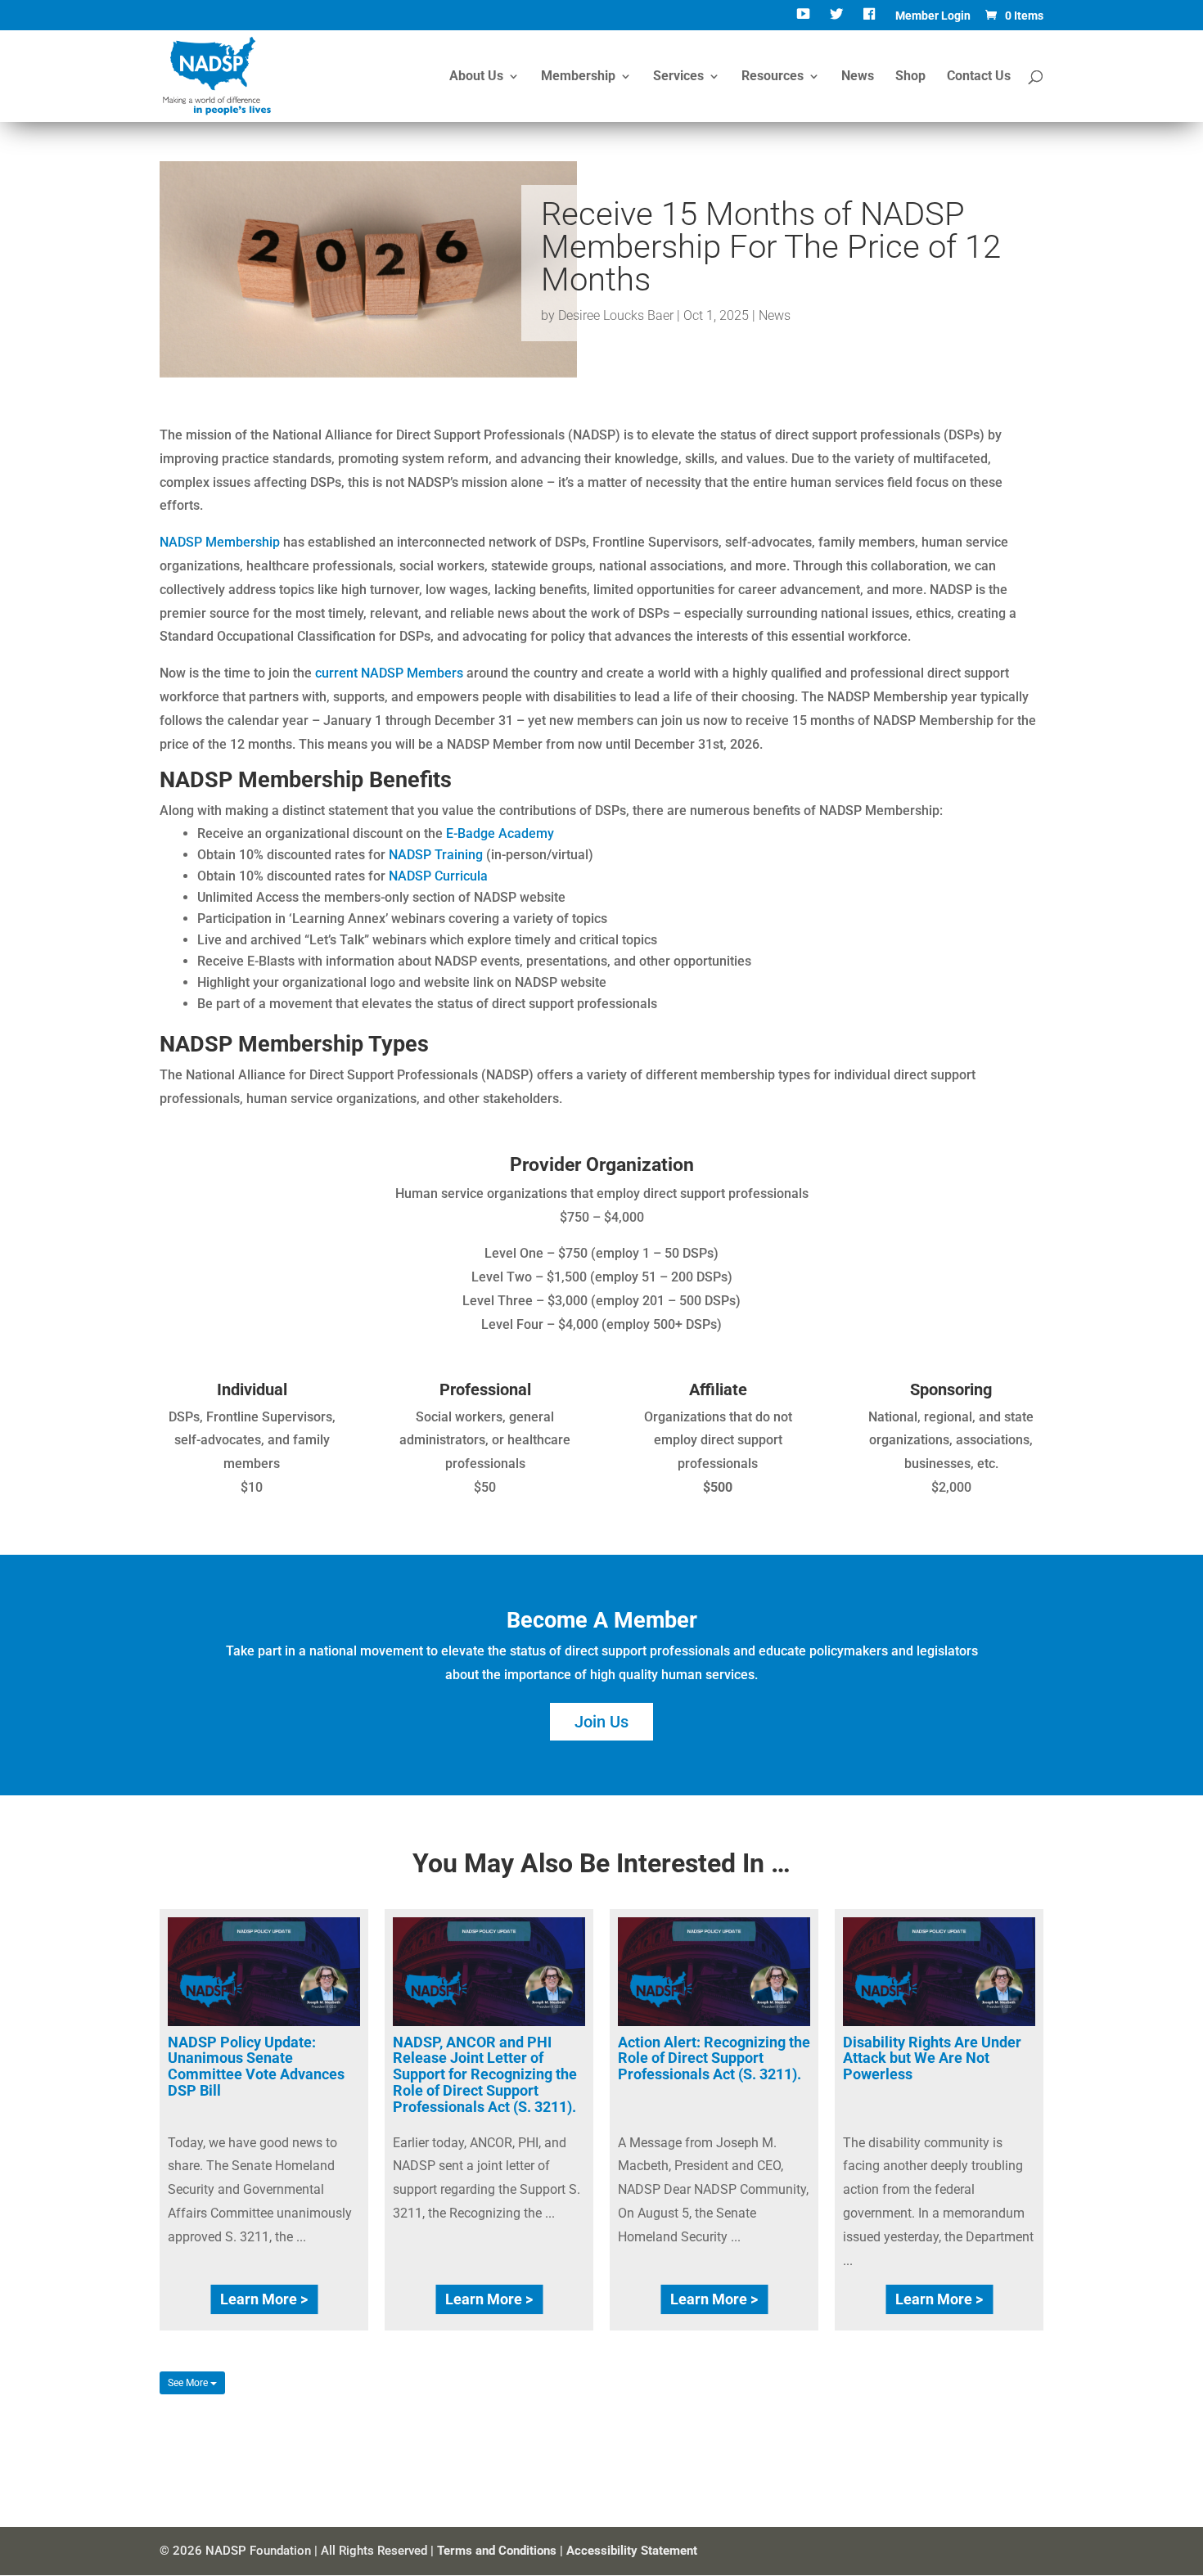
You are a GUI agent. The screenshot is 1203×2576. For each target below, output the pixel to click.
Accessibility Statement (632, 2551)
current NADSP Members (389, 673)
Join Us (601, 1722)
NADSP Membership (220, 542)
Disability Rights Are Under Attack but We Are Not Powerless (932, 2058)
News (858, 77)
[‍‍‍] (871, 20)
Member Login (933, 16)
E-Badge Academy (500, 833)
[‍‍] (805, 20)
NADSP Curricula (438, 876)
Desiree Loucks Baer (616, 315)
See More (189, 2383)
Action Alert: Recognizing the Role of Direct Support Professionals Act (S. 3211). (714, 2058)
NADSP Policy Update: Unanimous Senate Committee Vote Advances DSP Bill (256, 2066)
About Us (476, 77)
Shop (910, 77)
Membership (578, 77)
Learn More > (264, 2299)
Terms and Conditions (497, 2551)
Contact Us (979, 77)
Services (678, 77)
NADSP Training (436, 855)
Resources (773, 77)
